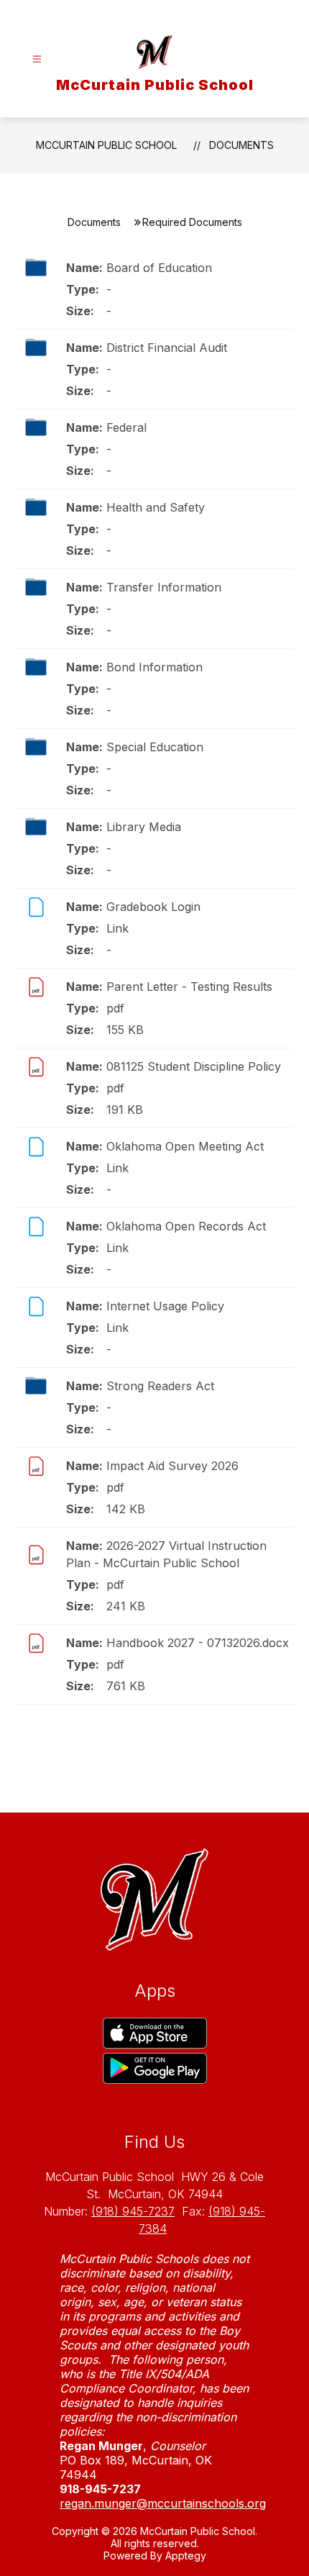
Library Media (144, 827)
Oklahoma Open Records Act (186, 1226)
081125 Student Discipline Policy (194, 1066)
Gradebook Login (153, 907)
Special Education (155, 747)
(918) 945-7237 (133, 2211)
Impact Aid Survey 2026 (172, 1466)
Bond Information (154, 667)
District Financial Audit (167, 348)
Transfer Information (164, 587)
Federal (126, 427)
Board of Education (159, 268)
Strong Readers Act (160, 1386)
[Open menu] (37, 59)
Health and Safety (156, 507)
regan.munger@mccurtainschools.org (163, 2503)
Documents (241, 145)
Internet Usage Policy (165, 1306)
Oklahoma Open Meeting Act (185, 1146)
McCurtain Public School (106, 145)
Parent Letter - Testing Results (189, 987)
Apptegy (186, 2555)
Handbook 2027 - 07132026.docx (198, 1643)
